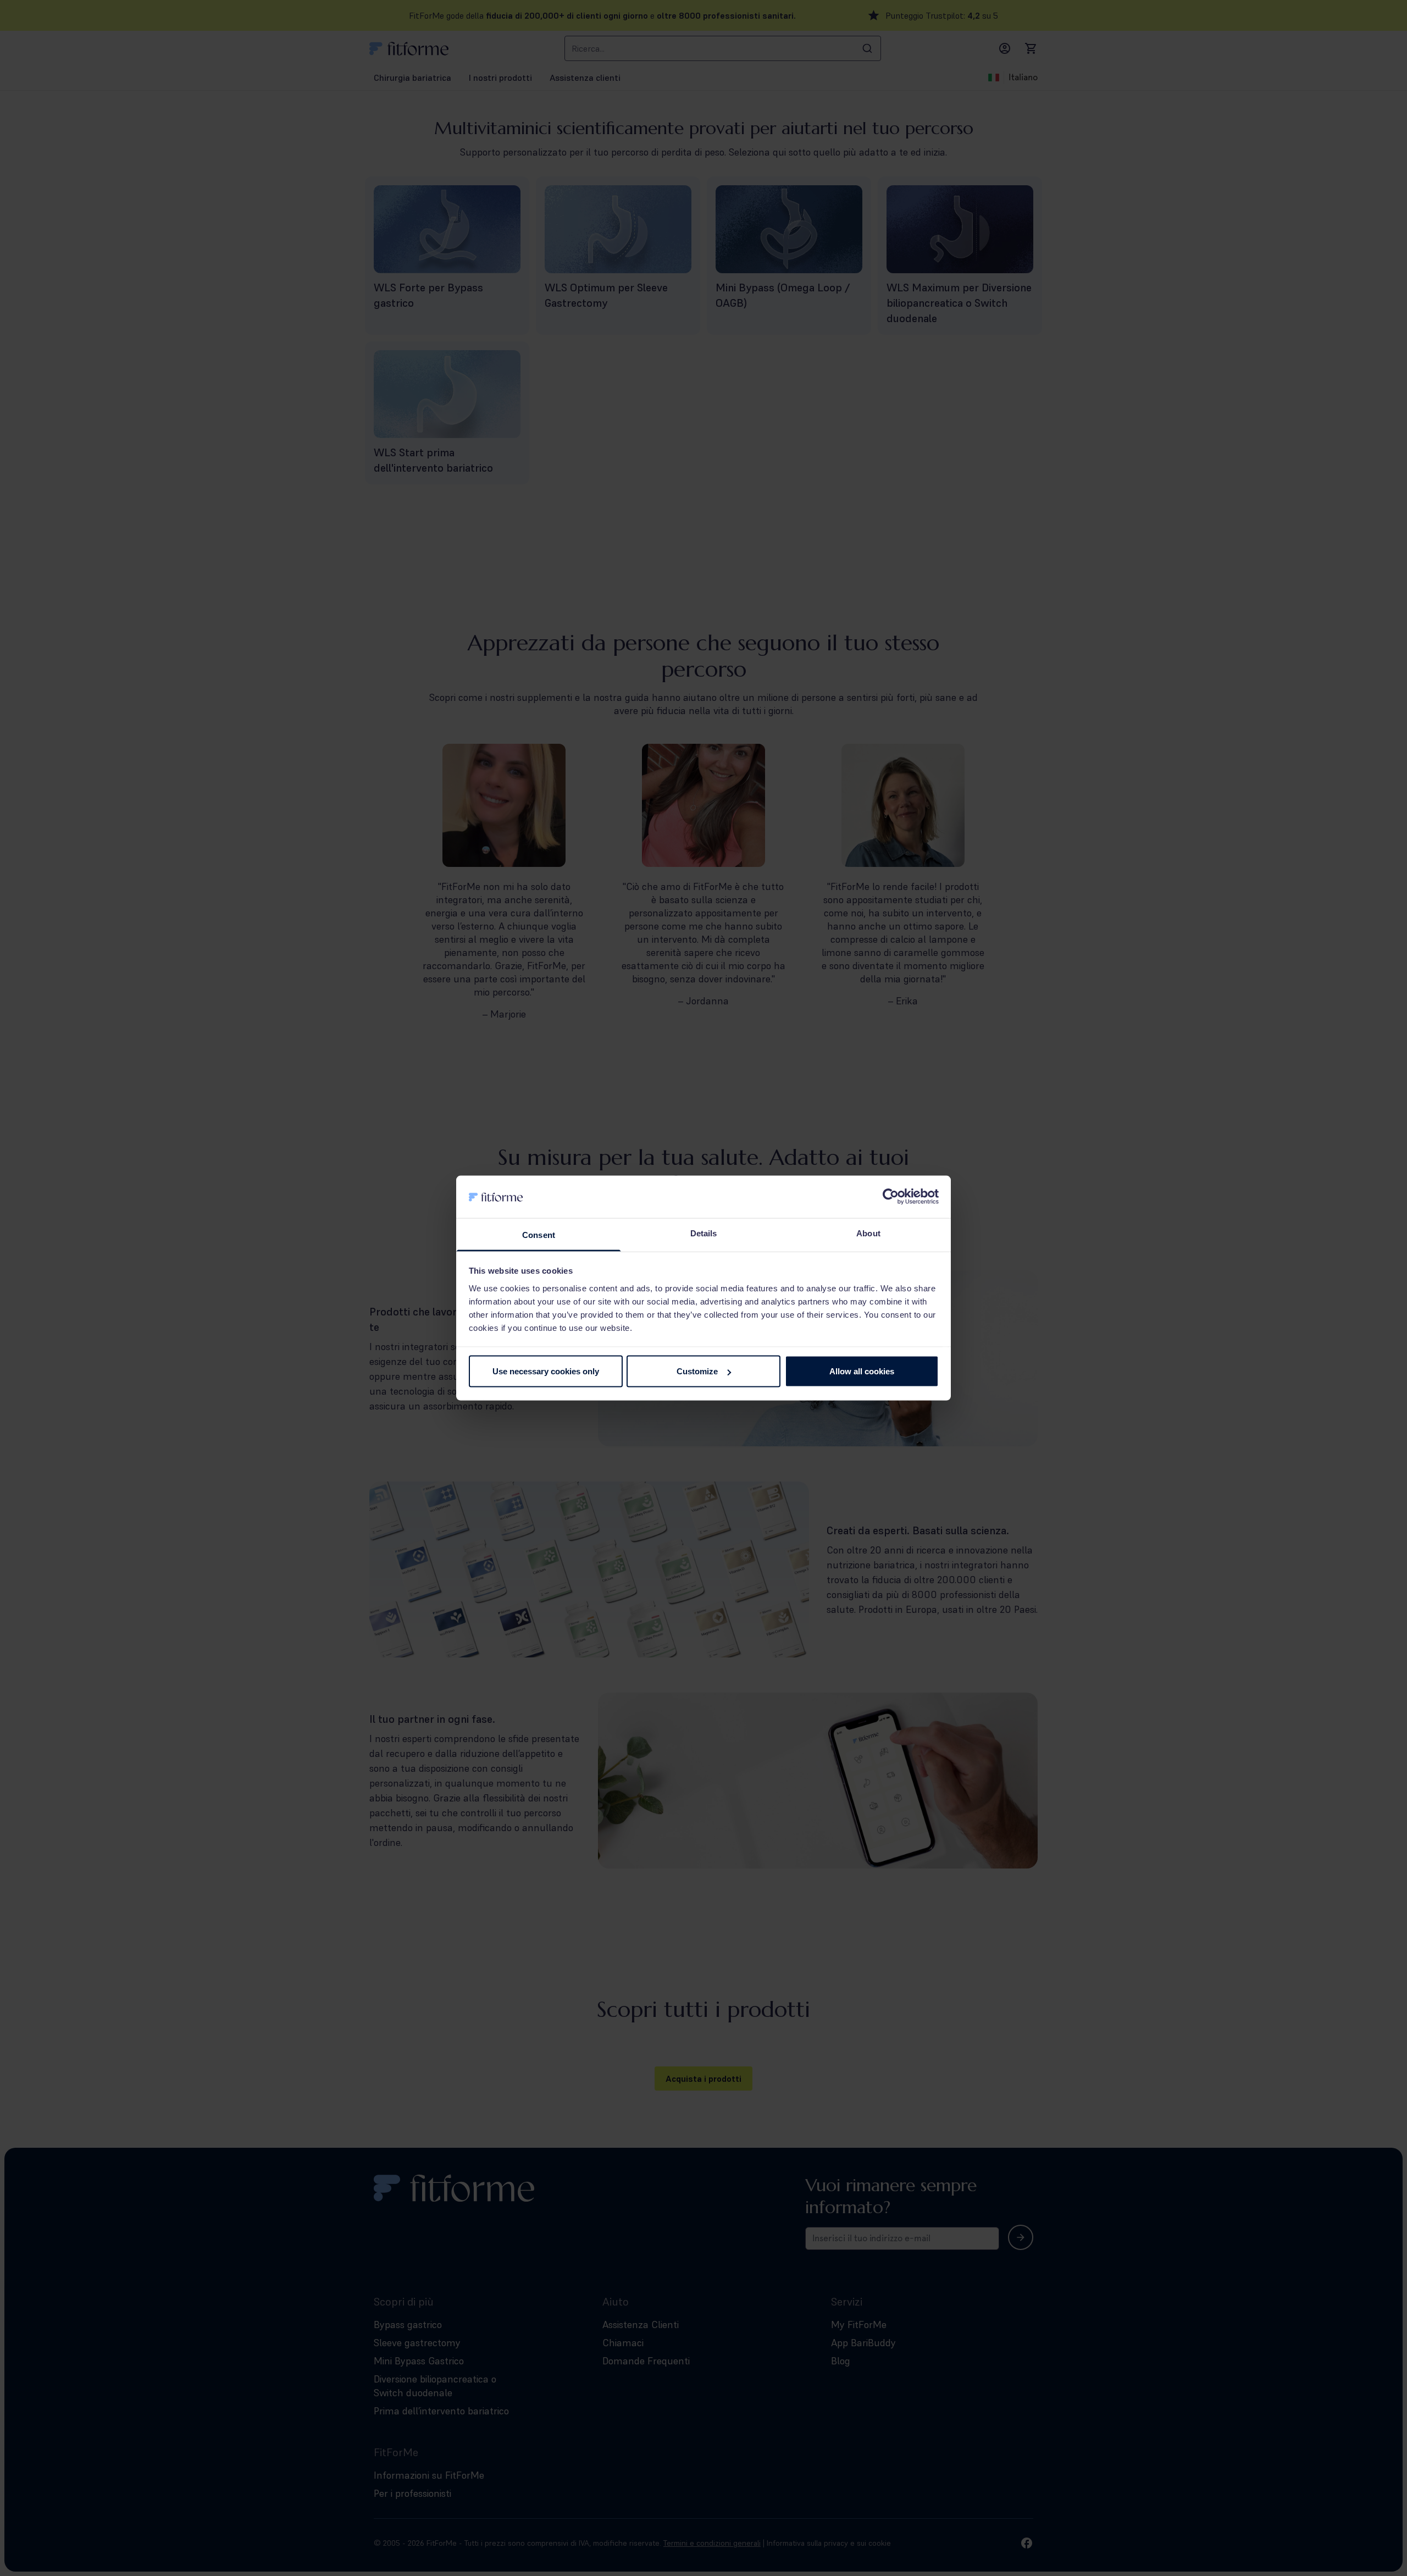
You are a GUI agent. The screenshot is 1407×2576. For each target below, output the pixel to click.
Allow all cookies (862, 1371)
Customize (697, 1371)
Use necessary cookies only (546, 1371)
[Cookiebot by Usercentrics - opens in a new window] (891, 1197)
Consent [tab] (539, 1234)
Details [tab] (704, 1233)
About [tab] (868, 1233)
